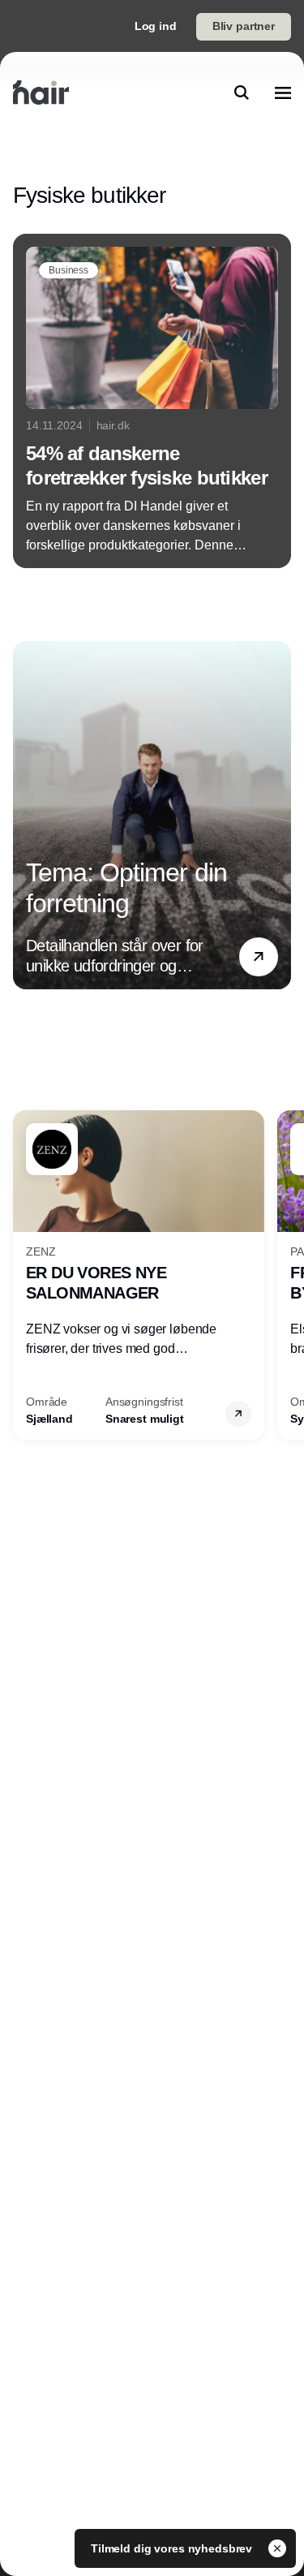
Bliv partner (244, 26)
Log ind (156, 26)
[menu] (283, 93)
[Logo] (41, 93)
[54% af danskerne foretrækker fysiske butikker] (152, 401)
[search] (242, 93)
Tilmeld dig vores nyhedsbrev (173, 2548)
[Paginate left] (26, 815)
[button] (259, 956)
